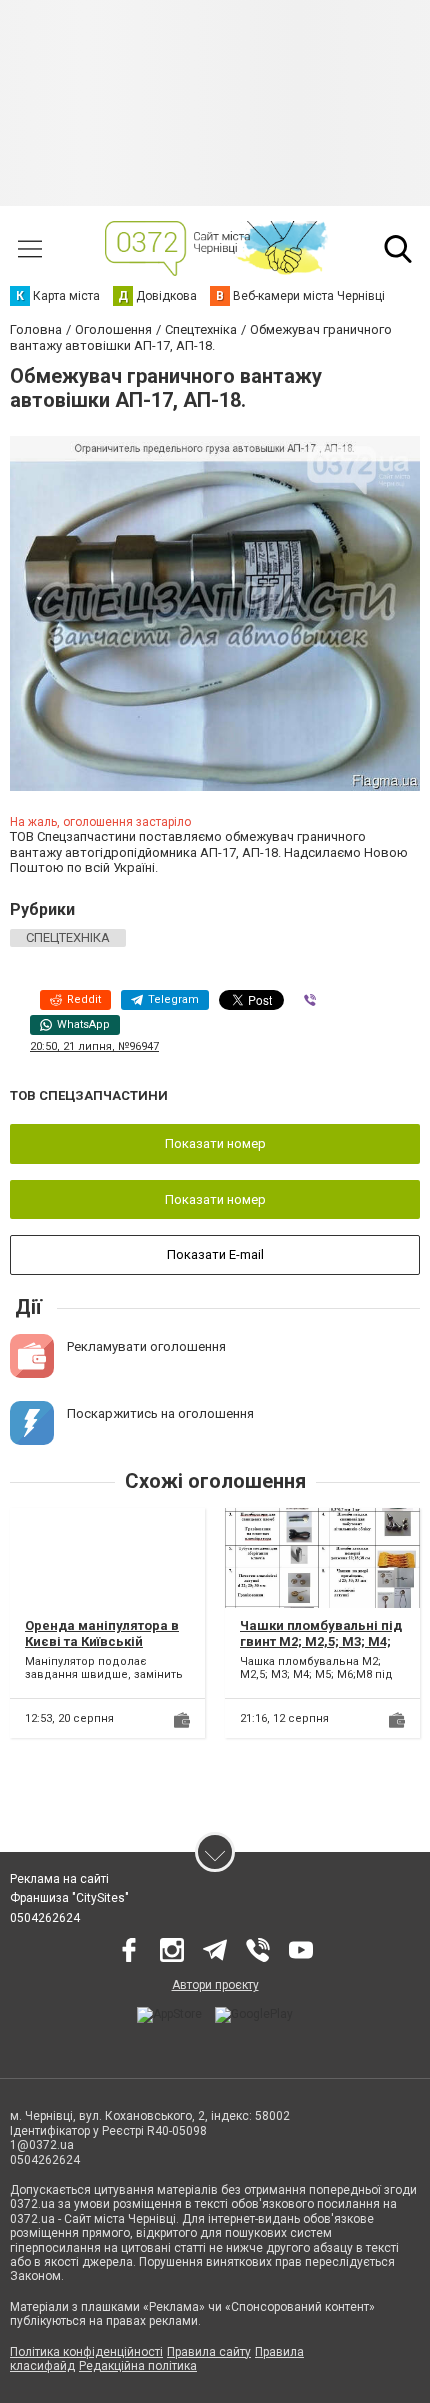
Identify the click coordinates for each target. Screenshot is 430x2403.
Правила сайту (209, 2352)
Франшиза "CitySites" (69, 1898)
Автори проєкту (215, 1985)
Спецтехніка (68, 937)
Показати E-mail (215, 1254)
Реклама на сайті (59, 1879)
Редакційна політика (138, 2366)
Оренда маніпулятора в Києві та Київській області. (102, 1641)
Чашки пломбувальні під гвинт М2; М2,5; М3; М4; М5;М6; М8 (321, 1641)
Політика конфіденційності (86, 2352)
